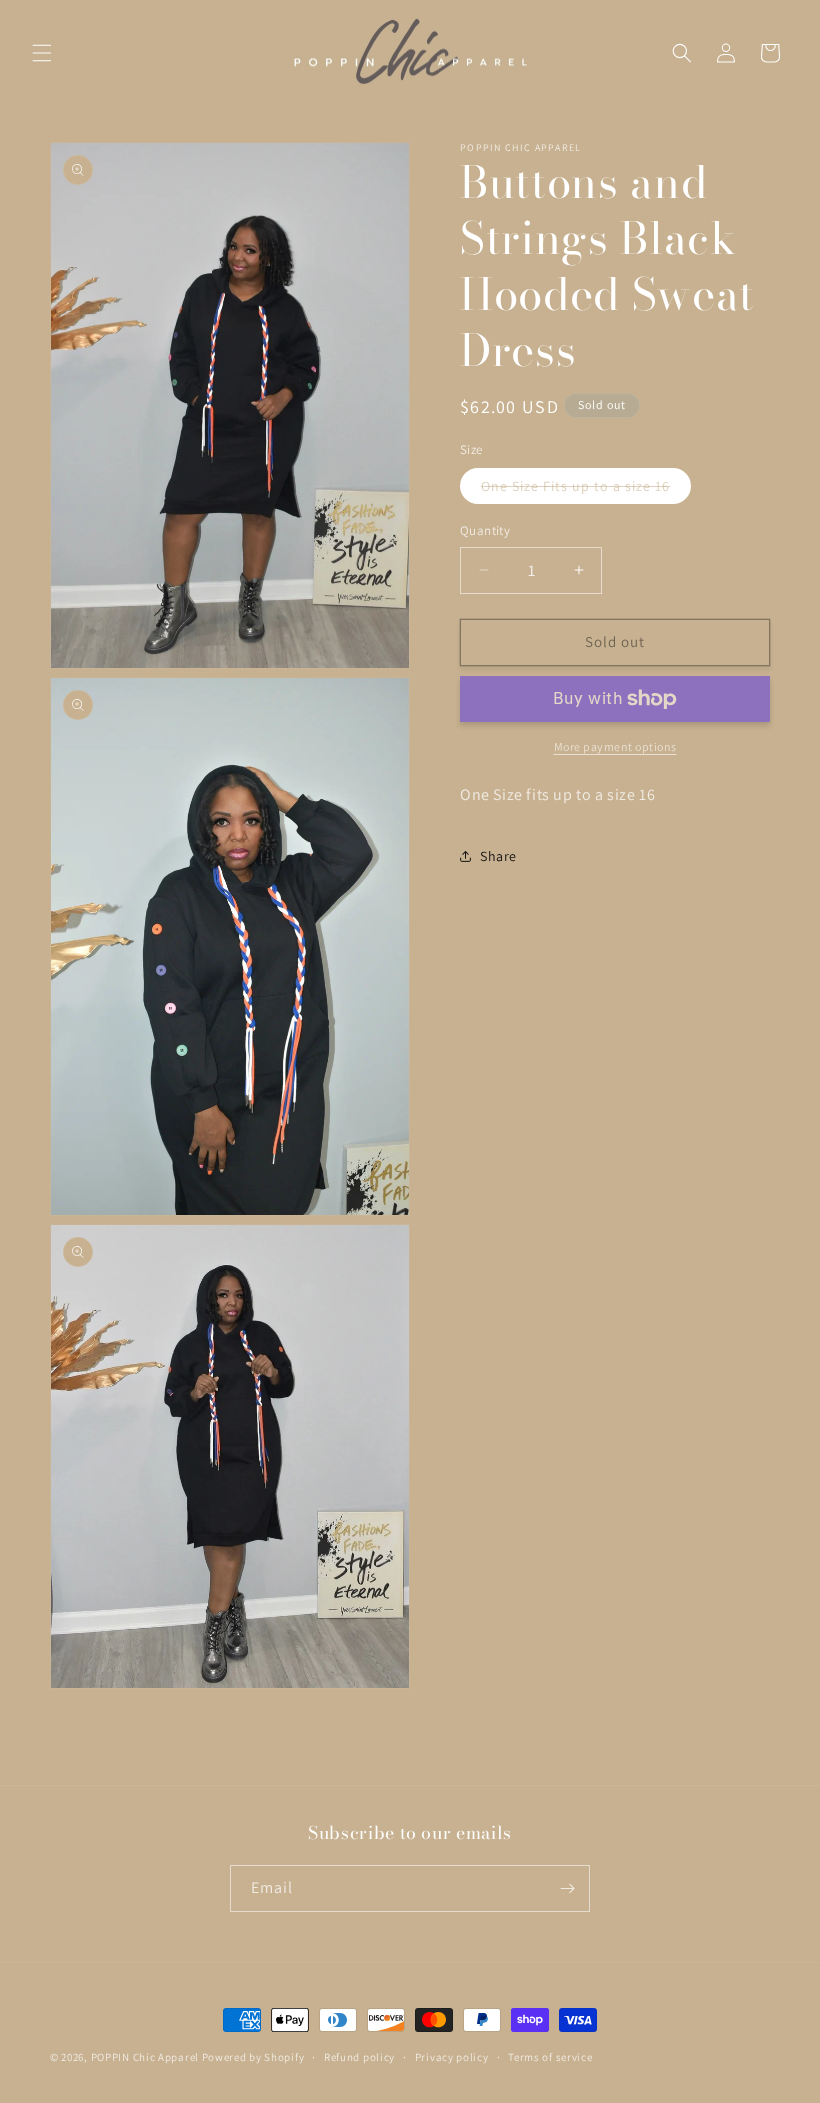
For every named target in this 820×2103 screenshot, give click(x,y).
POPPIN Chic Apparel (145, 2057)
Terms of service (550, 2057)
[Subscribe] (567, 1888)
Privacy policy (452, 2057)
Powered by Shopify (253, 2057)
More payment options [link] (615, 746)
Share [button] (498, 856)
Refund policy (359, 2057)
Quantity (485, 530)
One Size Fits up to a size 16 (586, 490)
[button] (42, 53)
